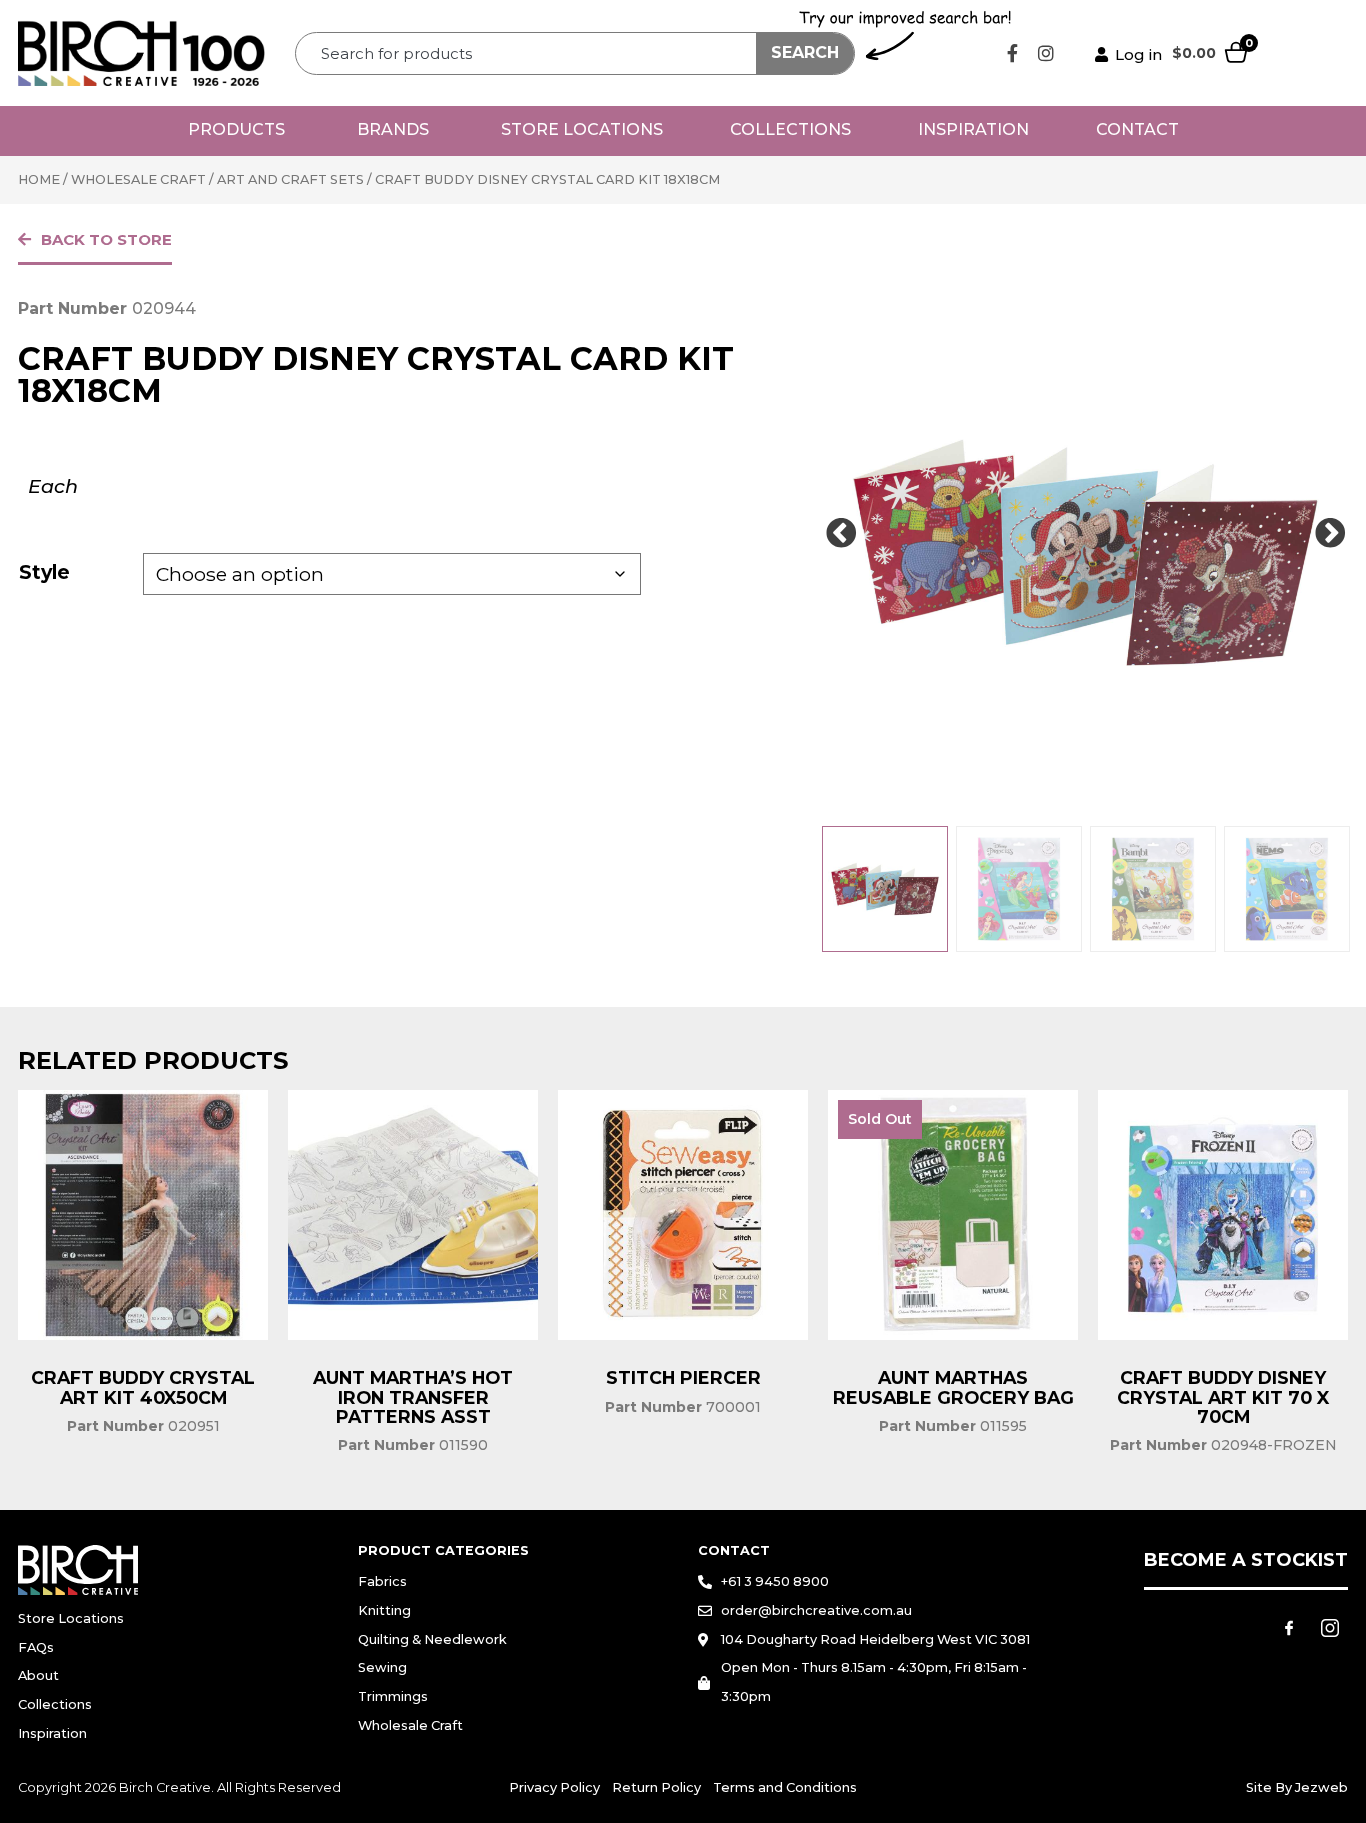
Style (44, 572)
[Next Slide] (1330, 534)
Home (39, 179)
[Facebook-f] (1013, 53)
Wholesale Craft (138, 179)
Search (805, 52)
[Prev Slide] (841, 534)
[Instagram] (1046, 53)
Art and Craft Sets (290, 179)
